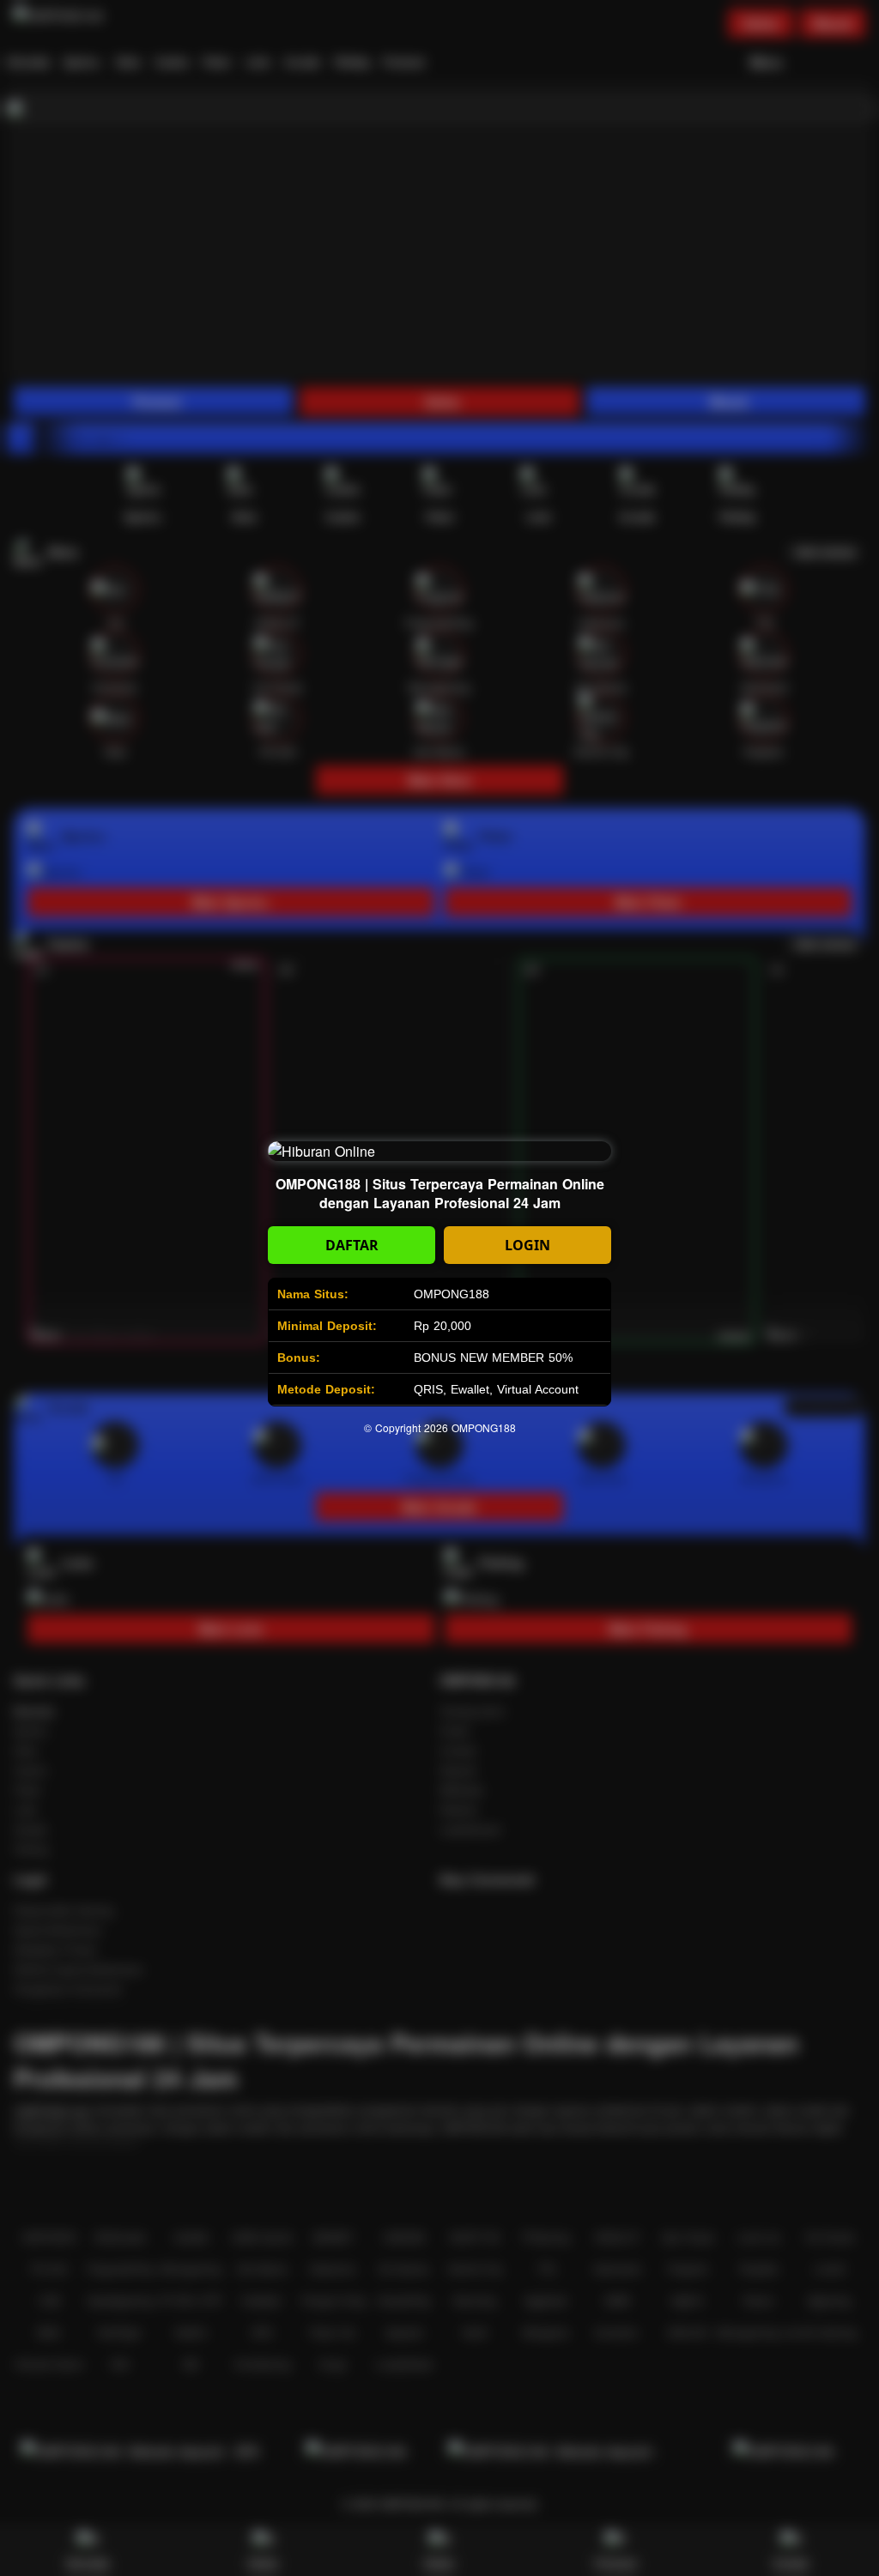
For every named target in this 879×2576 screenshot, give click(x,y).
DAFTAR (352, 1245)
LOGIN (527, 1245)
